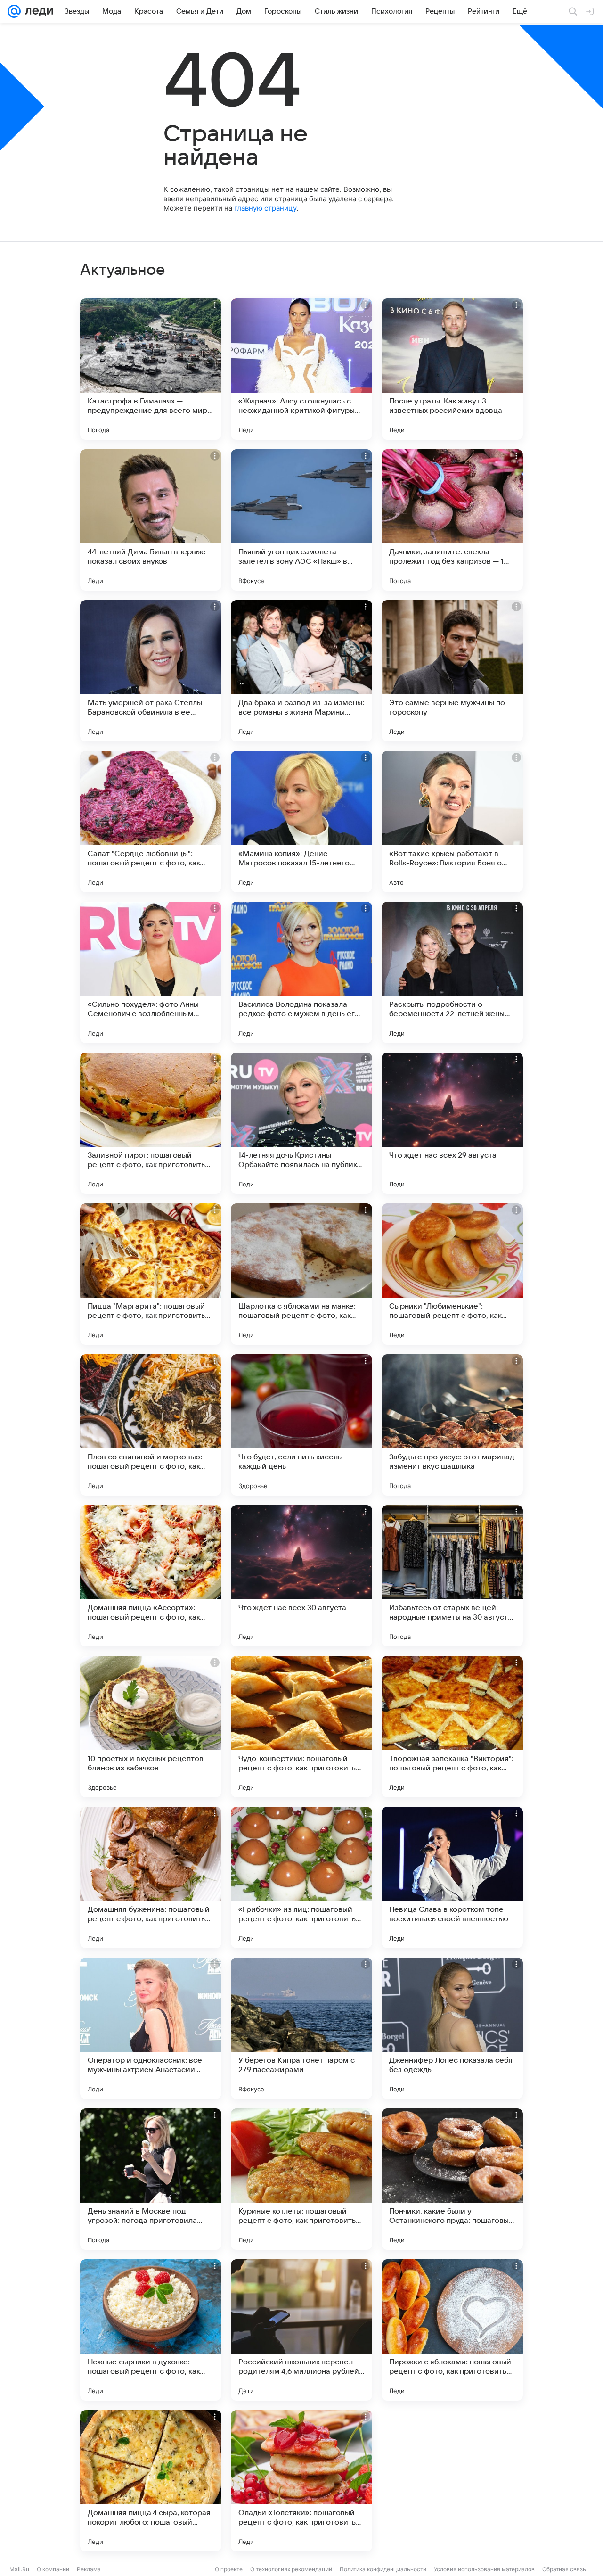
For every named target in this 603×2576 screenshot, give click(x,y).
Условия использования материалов (484, 2569)
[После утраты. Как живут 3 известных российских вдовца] (452, 369)
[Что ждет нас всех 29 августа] (452, 1123)
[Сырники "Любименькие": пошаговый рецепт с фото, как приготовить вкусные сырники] (452, 1274)
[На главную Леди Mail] (37, 11)
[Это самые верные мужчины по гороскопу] (452, 671)
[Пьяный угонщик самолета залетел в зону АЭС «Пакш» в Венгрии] (301, 520)
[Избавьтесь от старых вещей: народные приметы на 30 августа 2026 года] (452, 1576)
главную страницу (265, 208)
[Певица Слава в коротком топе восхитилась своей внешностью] (452, 1877)
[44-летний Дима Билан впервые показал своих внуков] (151, 520)
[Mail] (14, 11)
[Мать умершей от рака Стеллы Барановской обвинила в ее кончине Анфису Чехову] (151, 671)
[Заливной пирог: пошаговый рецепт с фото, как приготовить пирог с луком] (151, 1123)
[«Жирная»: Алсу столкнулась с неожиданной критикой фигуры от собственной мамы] (301, 369)
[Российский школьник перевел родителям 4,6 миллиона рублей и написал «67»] (301, 2330)
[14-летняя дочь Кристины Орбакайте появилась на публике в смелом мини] (301, 1123)
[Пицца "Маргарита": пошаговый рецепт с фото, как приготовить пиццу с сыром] (151, 1274)
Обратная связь (564, 2569)
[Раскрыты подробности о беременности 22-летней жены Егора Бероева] (452, 972)
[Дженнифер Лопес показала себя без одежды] (452, 2028)
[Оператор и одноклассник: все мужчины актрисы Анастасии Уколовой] (151, 2028)
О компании (53, 2569)
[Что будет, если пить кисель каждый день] (301, 1425)
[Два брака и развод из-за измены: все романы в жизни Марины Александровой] (301, 671)
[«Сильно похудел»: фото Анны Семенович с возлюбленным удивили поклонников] (151, 972)
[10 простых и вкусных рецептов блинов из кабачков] (151, 1727)
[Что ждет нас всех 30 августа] (301, 1576)
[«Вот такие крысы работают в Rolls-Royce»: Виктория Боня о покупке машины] (452, 822)
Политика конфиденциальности (383, 2569)
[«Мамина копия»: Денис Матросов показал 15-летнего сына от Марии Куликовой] (301, 822)
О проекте (229, 2569)
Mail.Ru (19, 2569)
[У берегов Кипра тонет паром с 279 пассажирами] (301, 2028)
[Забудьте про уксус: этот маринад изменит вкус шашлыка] (452, 1425)
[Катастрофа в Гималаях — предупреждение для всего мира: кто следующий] (151, 369)
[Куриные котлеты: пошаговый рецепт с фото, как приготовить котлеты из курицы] (301, 2179)
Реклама (89, 2569)
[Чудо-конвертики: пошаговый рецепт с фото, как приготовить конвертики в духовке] (301, 1727)
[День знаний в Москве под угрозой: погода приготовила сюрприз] (151, 2179)
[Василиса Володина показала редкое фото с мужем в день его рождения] (301, 972)
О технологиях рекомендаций (291, 2569)
